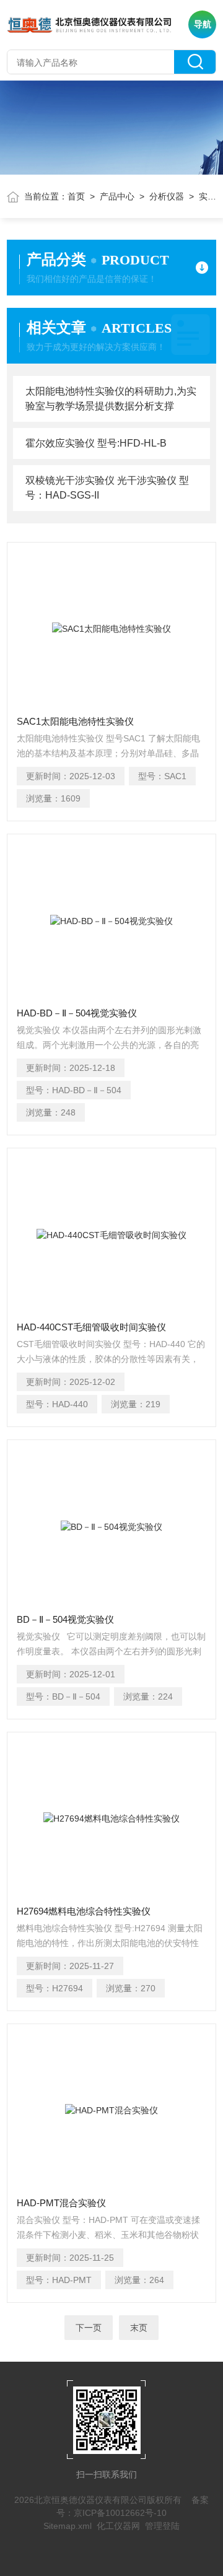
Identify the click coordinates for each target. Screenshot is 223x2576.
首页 (76, 196)
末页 (139, 2328)
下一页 (89, 2328)
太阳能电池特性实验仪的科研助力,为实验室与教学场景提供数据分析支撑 (111, 399)
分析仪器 (167, 196)
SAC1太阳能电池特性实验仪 (75, 721)
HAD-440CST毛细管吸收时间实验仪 (91, 1327)
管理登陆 (162, 2526)
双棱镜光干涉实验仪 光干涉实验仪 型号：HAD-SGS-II (107, 488)
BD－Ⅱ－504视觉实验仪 (65, 1619)
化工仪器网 (118, 2526)
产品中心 (117, 196)
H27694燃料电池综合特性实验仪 (84, 1911)
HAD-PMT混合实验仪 (61, 2203)
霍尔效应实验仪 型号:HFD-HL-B (96, 443)
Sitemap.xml (68, 2526)
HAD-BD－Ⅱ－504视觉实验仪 (77, 1013)
